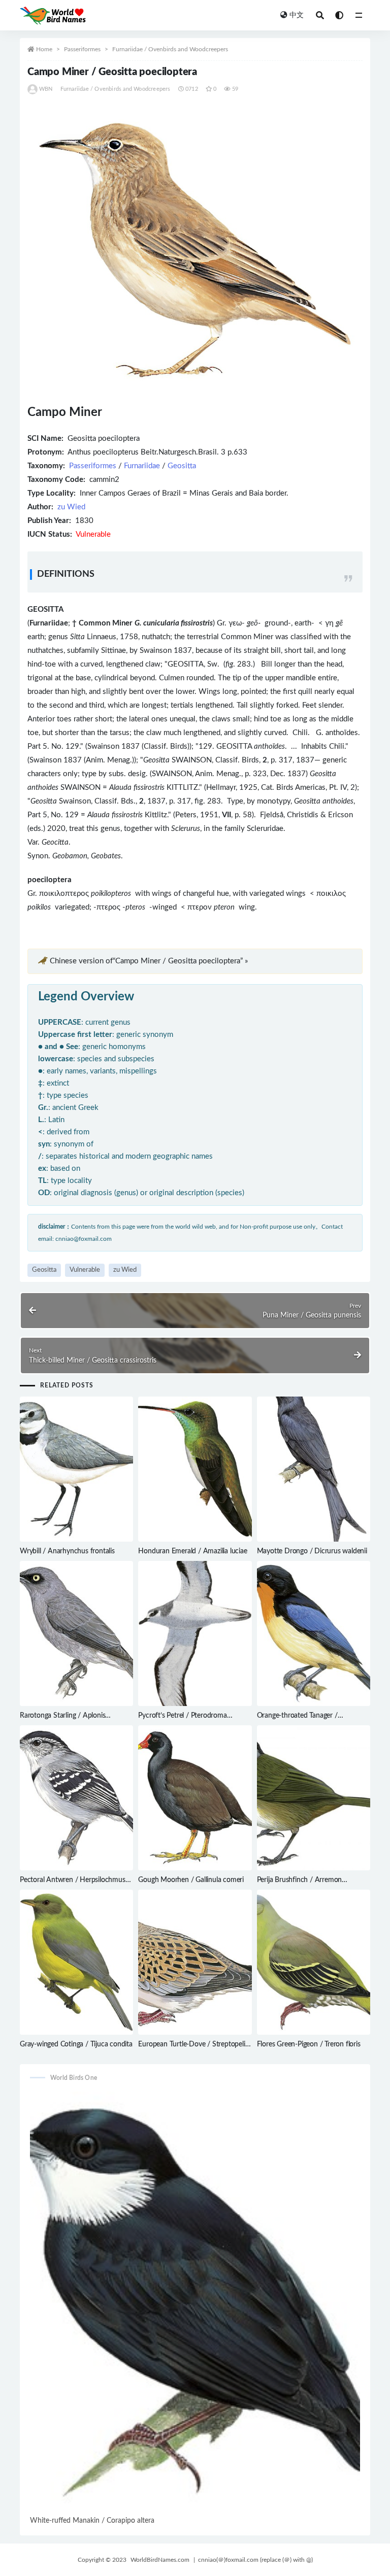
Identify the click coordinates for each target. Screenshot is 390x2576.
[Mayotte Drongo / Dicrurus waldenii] (314, 1469)
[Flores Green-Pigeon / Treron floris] (314, 1962)
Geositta (182, 466)
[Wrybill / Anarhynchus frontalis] (76, 1469)
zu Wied (71, 507)
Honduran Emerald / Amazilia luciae (192, 1551)
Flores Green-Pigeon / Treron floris (309, 2044)
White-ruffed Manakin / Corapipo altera (92, 2521)
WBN (46, 89)
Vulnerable (85, 1270)
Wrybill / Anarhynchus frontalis (67, 1551)
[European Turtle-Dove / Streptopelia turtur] (195, 1962)
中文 (297, 15)
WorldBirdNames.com (160, 2560)
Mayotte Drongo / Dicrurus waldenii (312, 1551)
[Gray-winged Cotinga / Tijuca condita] (76, 1962)
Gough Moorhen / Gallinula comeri (191, 1880)
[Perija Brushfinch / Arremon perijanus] (314, 1798)
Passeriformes (82, 49)
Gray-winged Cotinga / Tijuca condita (76, 2044)
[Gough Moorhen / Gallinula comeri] (195, 1798)
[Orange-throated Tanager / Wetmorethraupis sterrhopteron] (314, 1633)
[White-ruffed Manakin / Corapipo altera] (195, 2303)
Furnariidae (142, 466)
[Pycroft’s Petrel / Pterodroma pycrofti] (195, 1633)
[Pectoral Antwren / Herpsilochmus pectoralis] (76, 1798)
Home (44, 49)
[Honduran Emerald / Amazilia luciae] (195, 1469)
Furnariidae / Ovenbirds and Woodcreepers (170, 49)
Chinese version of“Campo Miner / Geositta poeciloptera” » (149, 961)
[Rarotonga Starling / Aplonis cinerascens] (76, 1633)
